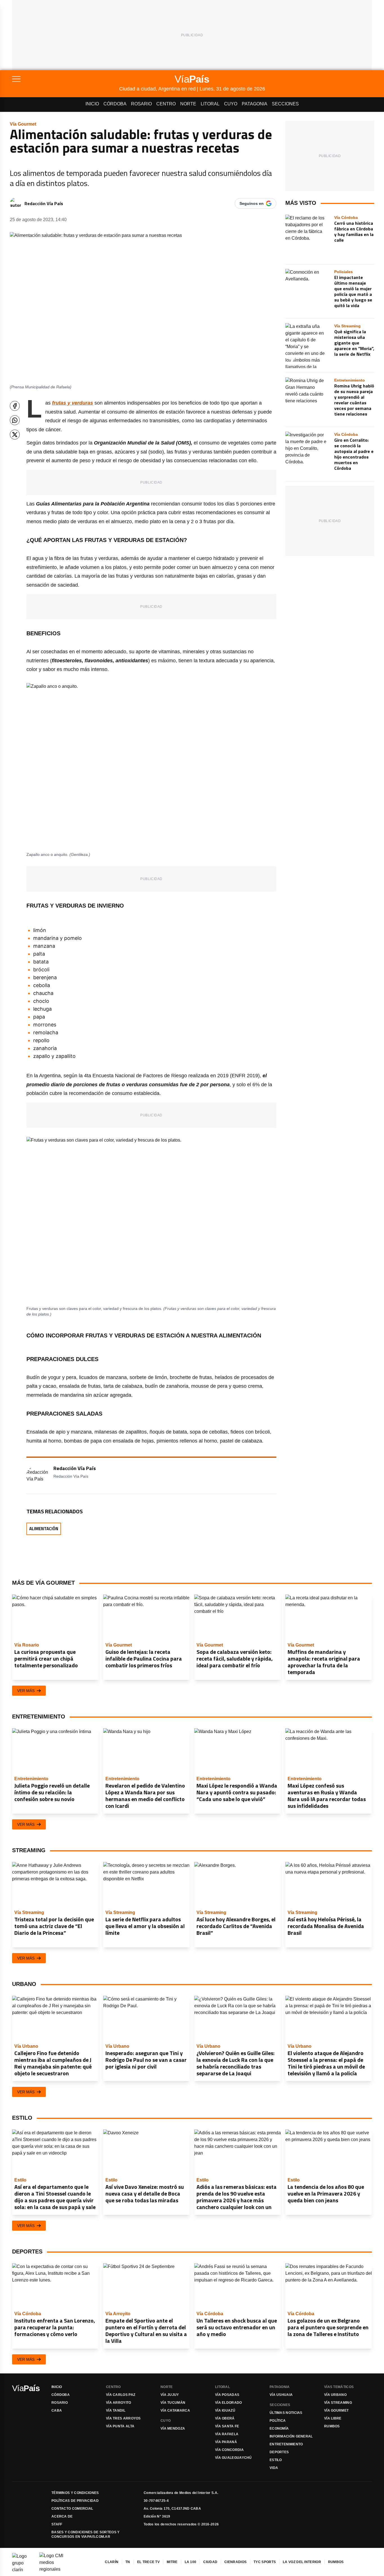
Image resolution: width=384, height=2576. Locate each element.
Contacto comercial (72, 2509)
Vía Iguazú (225, 2411)
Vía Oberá (225, 2418)
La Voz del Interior (302, 2562)
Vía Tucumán (173, 2403)
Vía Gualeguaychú (233, 2458)
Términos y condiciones (75, 2493)
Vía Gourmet (336, 2411)
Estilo (276, 2460)
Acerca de (62, 2516)
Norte (188, 104)
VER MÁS (26, 1691)
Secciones (285, 104)
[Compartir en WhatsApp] (15, 420)
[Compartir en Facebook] (15, 406)
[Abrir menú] (66, 79)
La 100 (191, 2562)
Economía (279, 2428)
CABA (57, 2411)
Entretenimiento (286, 2444)
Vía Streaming (338, 2403)
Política (278, 2421)
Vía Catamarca (175, 2411)
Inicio (92, 104)
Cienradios (235, 2562)
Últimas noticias (286, 2413)
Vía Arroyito (119, 2403)
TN (128, 2562)
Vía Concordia (229, 2450)
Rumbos (332, 2426)
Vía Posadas (227, 2395)
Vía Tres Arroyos (123, 2418)
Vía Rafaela (227, 2434)
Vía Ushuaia (281, 2395)
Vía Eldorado (229, 2403)
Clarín (112, 2562)
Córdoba (115, 104)
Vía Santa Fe (227, 2426)
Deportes (279, 2452)
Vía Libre (333, 2418)
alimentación (44, 1529)
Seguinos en (252, 203)
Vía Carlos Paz (121, 2395)
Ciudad (210, 2562)
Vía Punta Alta (120, 2426)
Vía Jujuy (170, 2395)
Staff (57, 2524)
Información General (291, 2436)
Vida (274, 2468)
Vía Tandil (116, 2411)
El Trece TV (148, 2562)
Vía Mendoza (173, 2428)
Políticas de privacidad (75, 2501)
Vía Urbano (335, 2395)
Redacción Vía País (44, 203)
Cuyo (231, 104)
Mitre (172, 2562)
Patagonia (255, 104)
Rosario (141, 104)
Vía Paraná (226, 2442)
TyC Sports (265, 2562)
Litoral (210, 104)
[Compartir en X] (15, 435)
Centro (166, 104)
